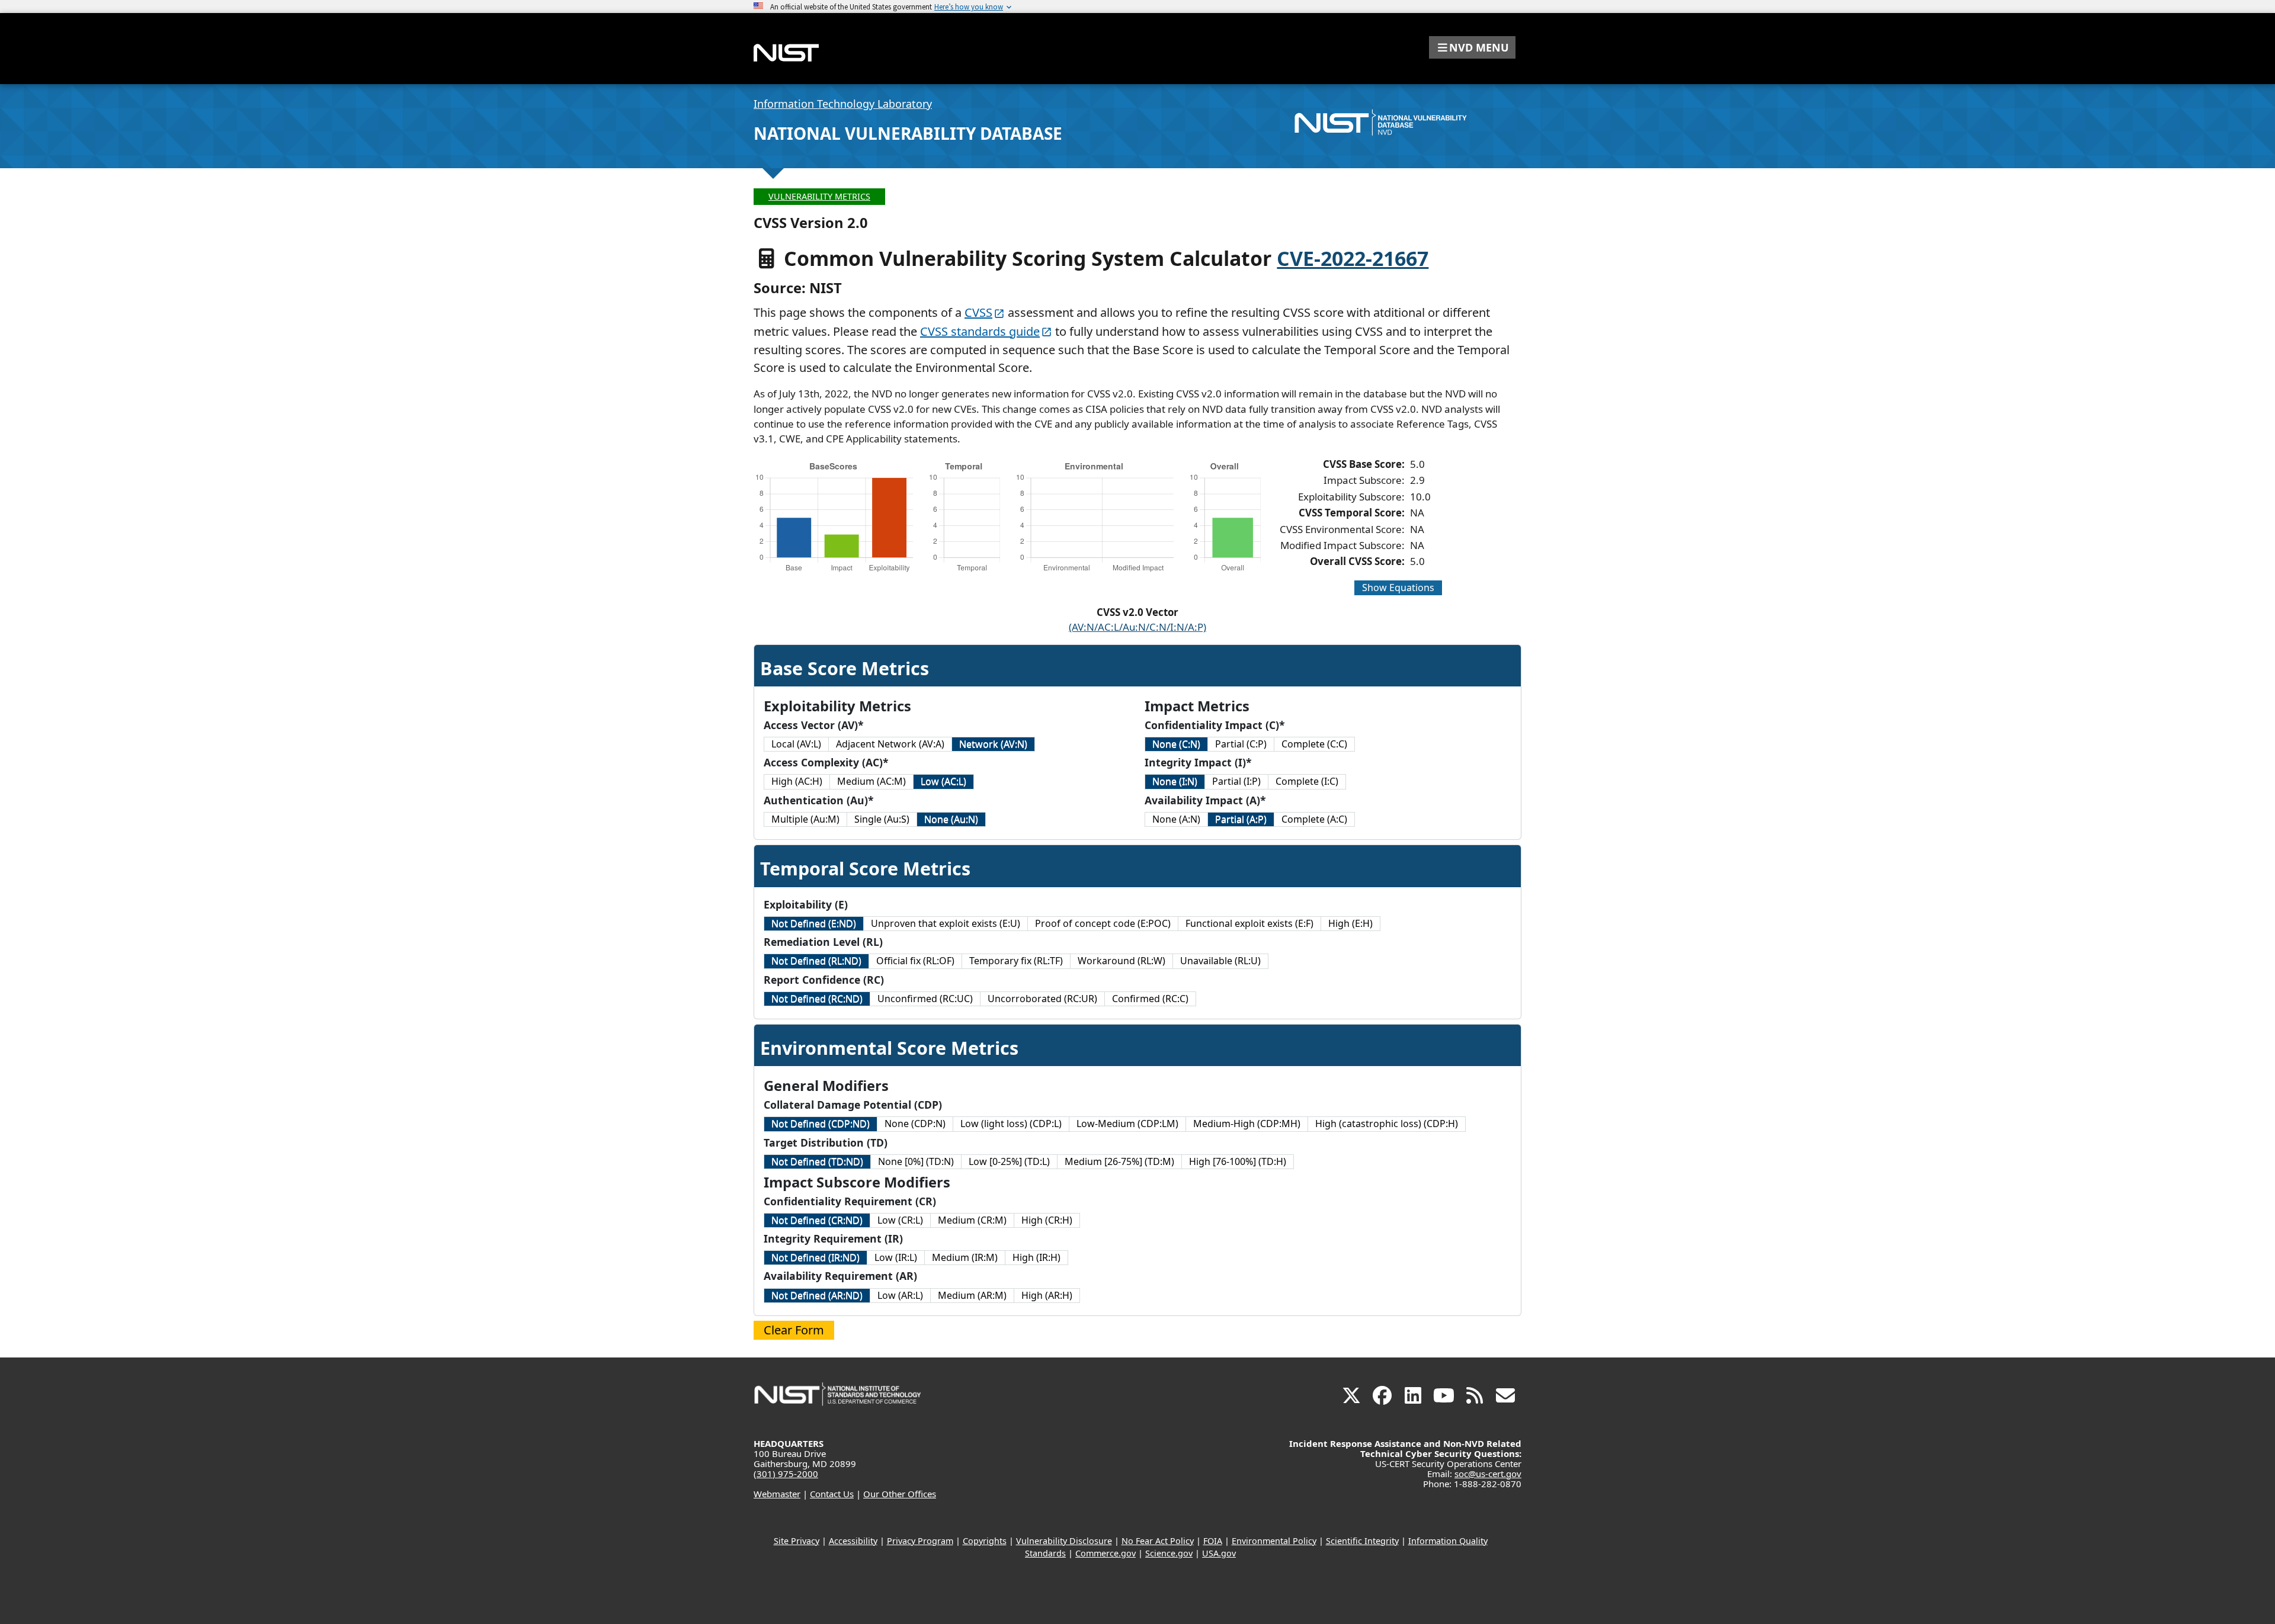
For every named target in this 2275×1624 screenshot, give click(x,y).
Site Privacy (797, 1541)
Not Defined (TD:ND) (817, 1161)
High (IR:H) (1036, 1257)
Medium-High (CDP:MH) (1247, 1124)
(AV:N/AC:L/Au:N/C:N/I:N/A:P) (1137, 627)
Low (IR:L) (896, 1257)
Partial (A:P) (1241, 819)
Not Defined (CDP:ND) (821, 1124)
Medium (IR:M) (965, 1257)
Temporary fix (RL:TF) (1016, 961)
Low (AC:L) (943, 781)
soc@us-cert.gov (1488, 1474)
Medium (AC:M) (871, 781)
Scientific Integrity (1362, 1541)
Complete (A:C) (1314, 819)
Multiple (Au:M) (805, 819)
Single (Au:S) (882, 819)
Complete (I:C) (1307, 781)
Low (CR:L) (900, 1220)
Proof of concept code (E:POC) (1103, 923)
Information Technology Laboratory (843, 104)
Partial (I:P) (1236, 781)
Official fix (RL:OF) (915, 961)
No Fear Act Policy (1158, 1541)
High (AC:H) (797, 781)
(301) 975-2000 (786, 1474)
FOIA (1213, 1541)
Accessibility (853, 1541)
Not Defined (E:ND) (814, 923)
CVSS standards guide (980, 331)
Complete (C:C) (1314, 744)
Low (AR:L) (900, 1295)
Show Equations (1398, 588)
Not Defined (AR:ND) (817, 1295)
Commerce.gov (1106, 1553)
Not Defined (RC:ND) (817, 999)
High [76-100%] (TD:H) (1238, 1161)
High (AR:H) (1047, 1295)
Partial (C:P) (1241, 744)
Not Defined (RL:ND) (816, 961)
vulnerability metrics (819, 196)
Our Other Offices (900, 1494)
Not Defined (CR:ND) (817, 1220)
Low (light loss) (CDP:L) (1011, 1124)
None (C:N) (1176, 744)
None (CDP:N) (915, 1124)
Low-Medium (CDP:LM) (1127, 1124)
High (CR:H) (1047, 1220)
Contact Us (832, 1494)
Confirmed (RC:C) (1150, 999)
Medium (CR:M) (972, 1220)
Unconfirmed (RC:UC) (925, 999)
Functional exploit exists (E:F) (1249, 923)
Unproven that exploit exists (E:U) (946, 923)
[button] (1472, 47)
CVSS (978, 312)
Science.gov (1169, 1553)
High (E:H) (1350, 923)
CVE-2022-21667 (1353, 258)
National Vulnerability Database (908, 133)
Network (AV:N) (993, 744)
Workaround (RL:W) (1122, 961)
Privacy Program (920, 1541)
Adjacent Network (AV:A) (890, 744)
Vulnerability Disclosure (1064, 1541)
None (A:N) (1176, 819)
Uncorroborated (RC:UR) (1042, 999)
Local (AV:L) (796, 744)
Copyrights (985, 1541)
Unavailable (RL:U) (1220, 961)
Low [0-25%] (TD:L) (1009, 1161)
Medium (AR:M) (972, 1295)
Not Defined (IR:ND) (816, 1257)
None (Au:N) (951, 819)
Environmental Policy (1274, 1541)
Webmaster (777, 1494)
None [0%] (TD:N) (916, 1161)
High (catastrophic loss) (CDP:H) (1387, 1124)
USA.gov (1219, 1553)
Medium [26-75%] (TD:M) (1119, 1161)
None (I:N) (1175, 781)
